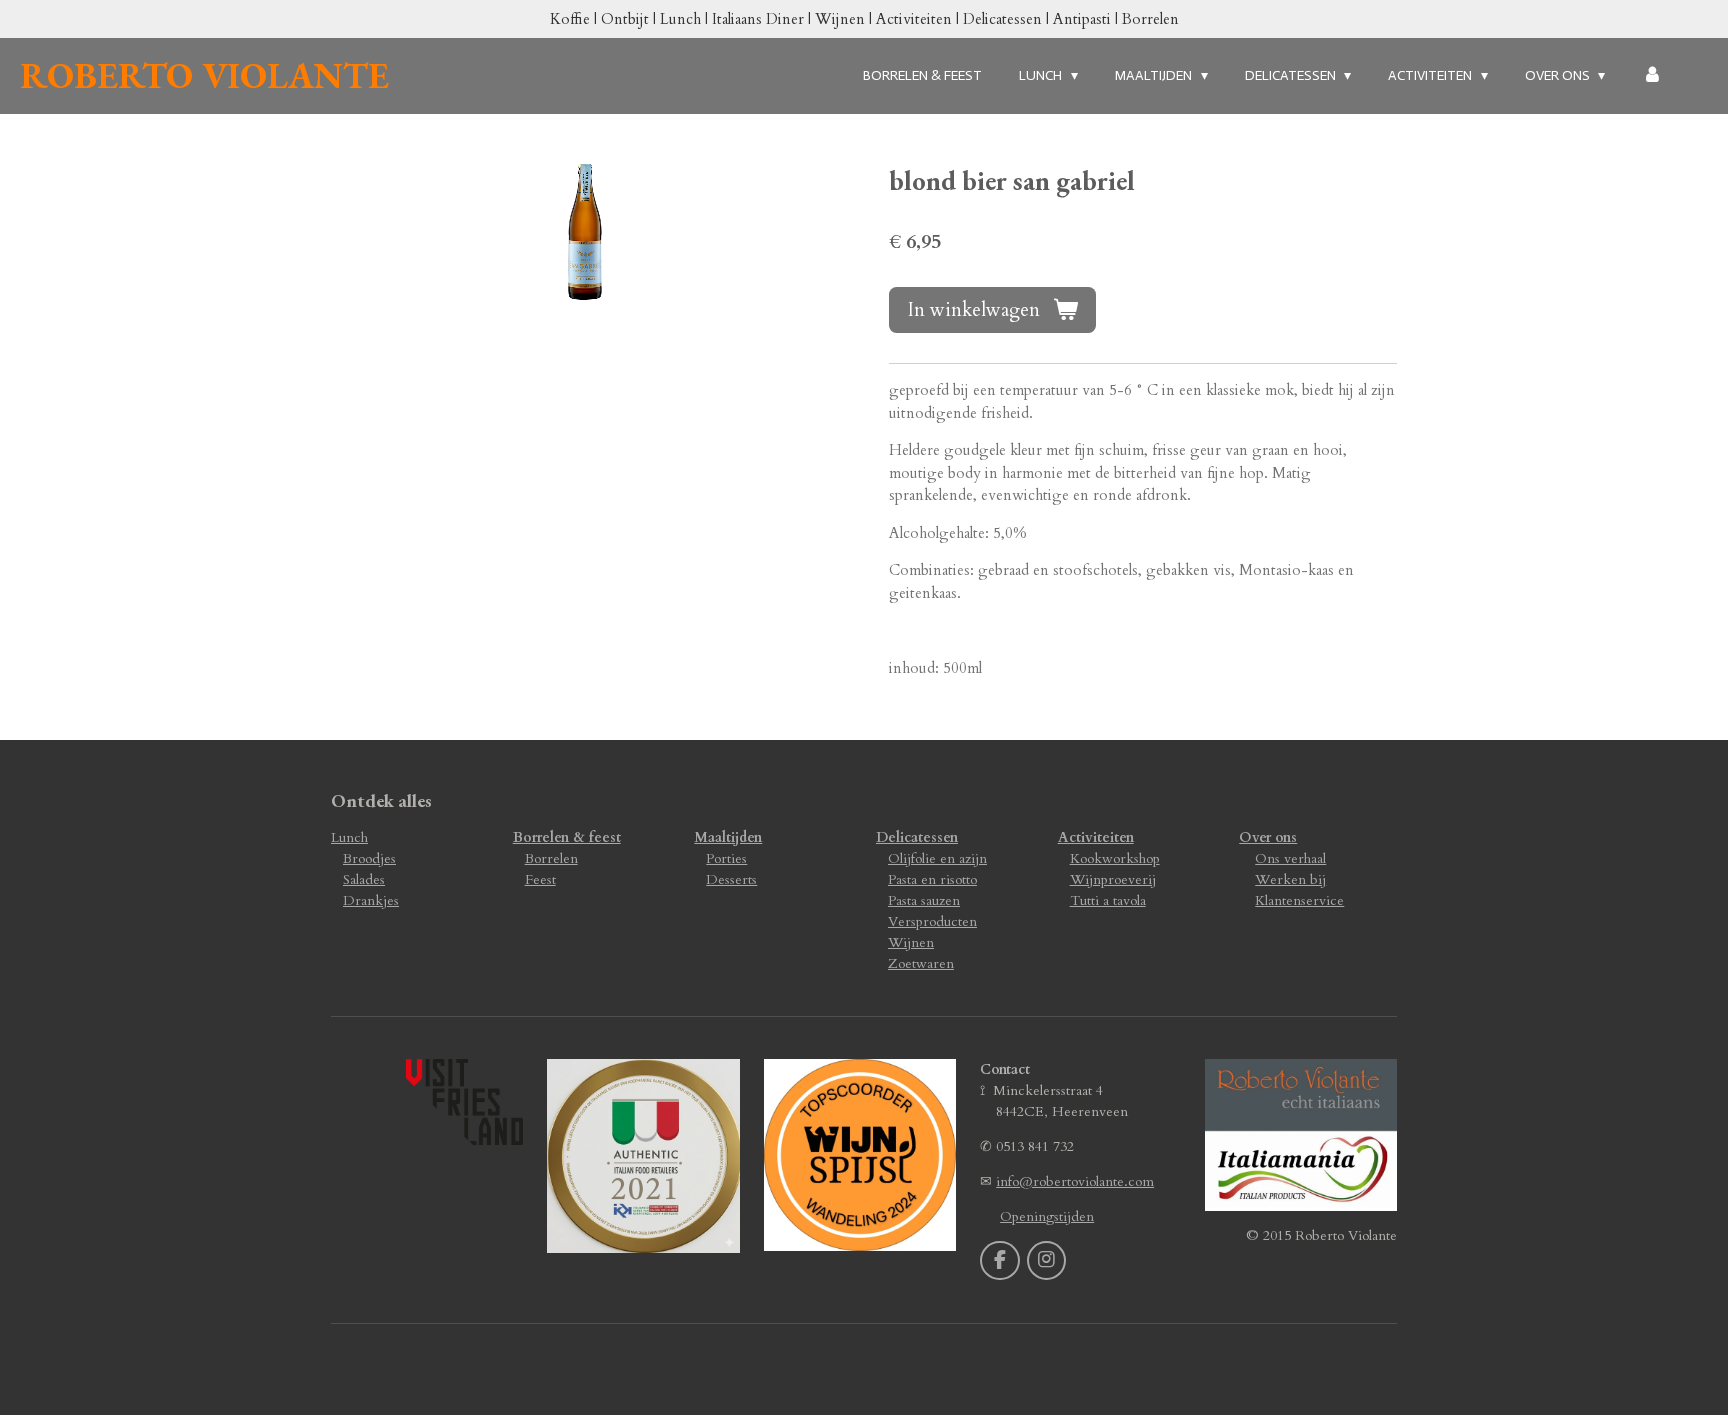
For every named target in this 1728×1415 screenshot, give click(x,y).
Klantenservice (1299, 900)
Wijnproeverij (1113, 879)
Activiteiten (1096, 837)
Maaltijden (728, 837)
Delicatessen (917, 837)
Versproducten (932, 921)
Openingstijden (1047, 1216)
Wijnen (911, 942)
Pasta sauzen (924, 900)
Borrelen (551, 858)
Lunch (349, 837)
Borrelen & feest (567, 837)
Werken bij (1290, 879)
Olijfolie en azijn (937, 858)
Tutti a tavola (1108, 900)
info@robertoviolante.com (1075, 1181)
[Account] (1652, 75)
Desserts (731, 879)
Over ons (1268, 837)
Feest (540, 879)
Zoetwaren (921, 963)
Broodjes (369, 858)
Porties (726, 858)
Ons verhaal (1290, 858)
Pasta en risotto (932, 879)
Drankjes (371, 900)
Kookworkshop (1115, 858)
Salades (364, 879)
